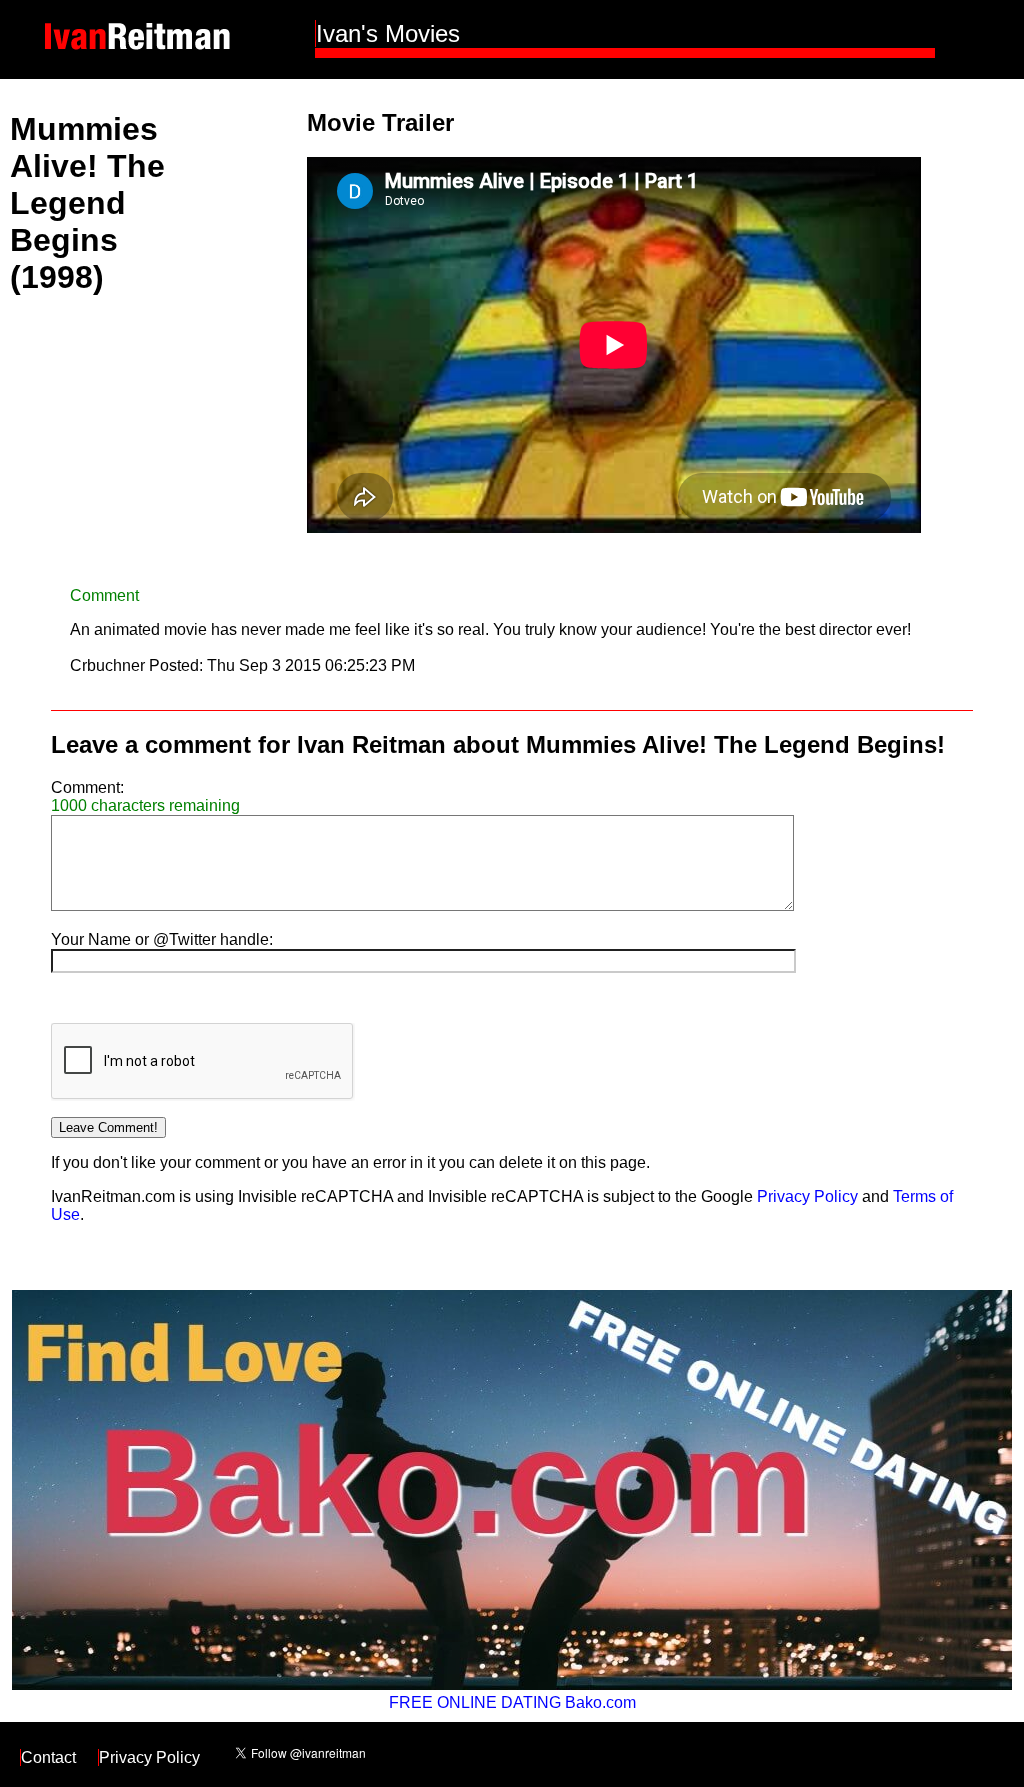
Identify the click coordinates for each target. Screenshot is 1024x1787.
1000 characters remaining (145, 805)
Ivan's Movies (388, 33)
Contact (48, 1757)
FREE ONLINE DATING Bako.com (512, 1702)
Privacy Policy (807, 1196)
